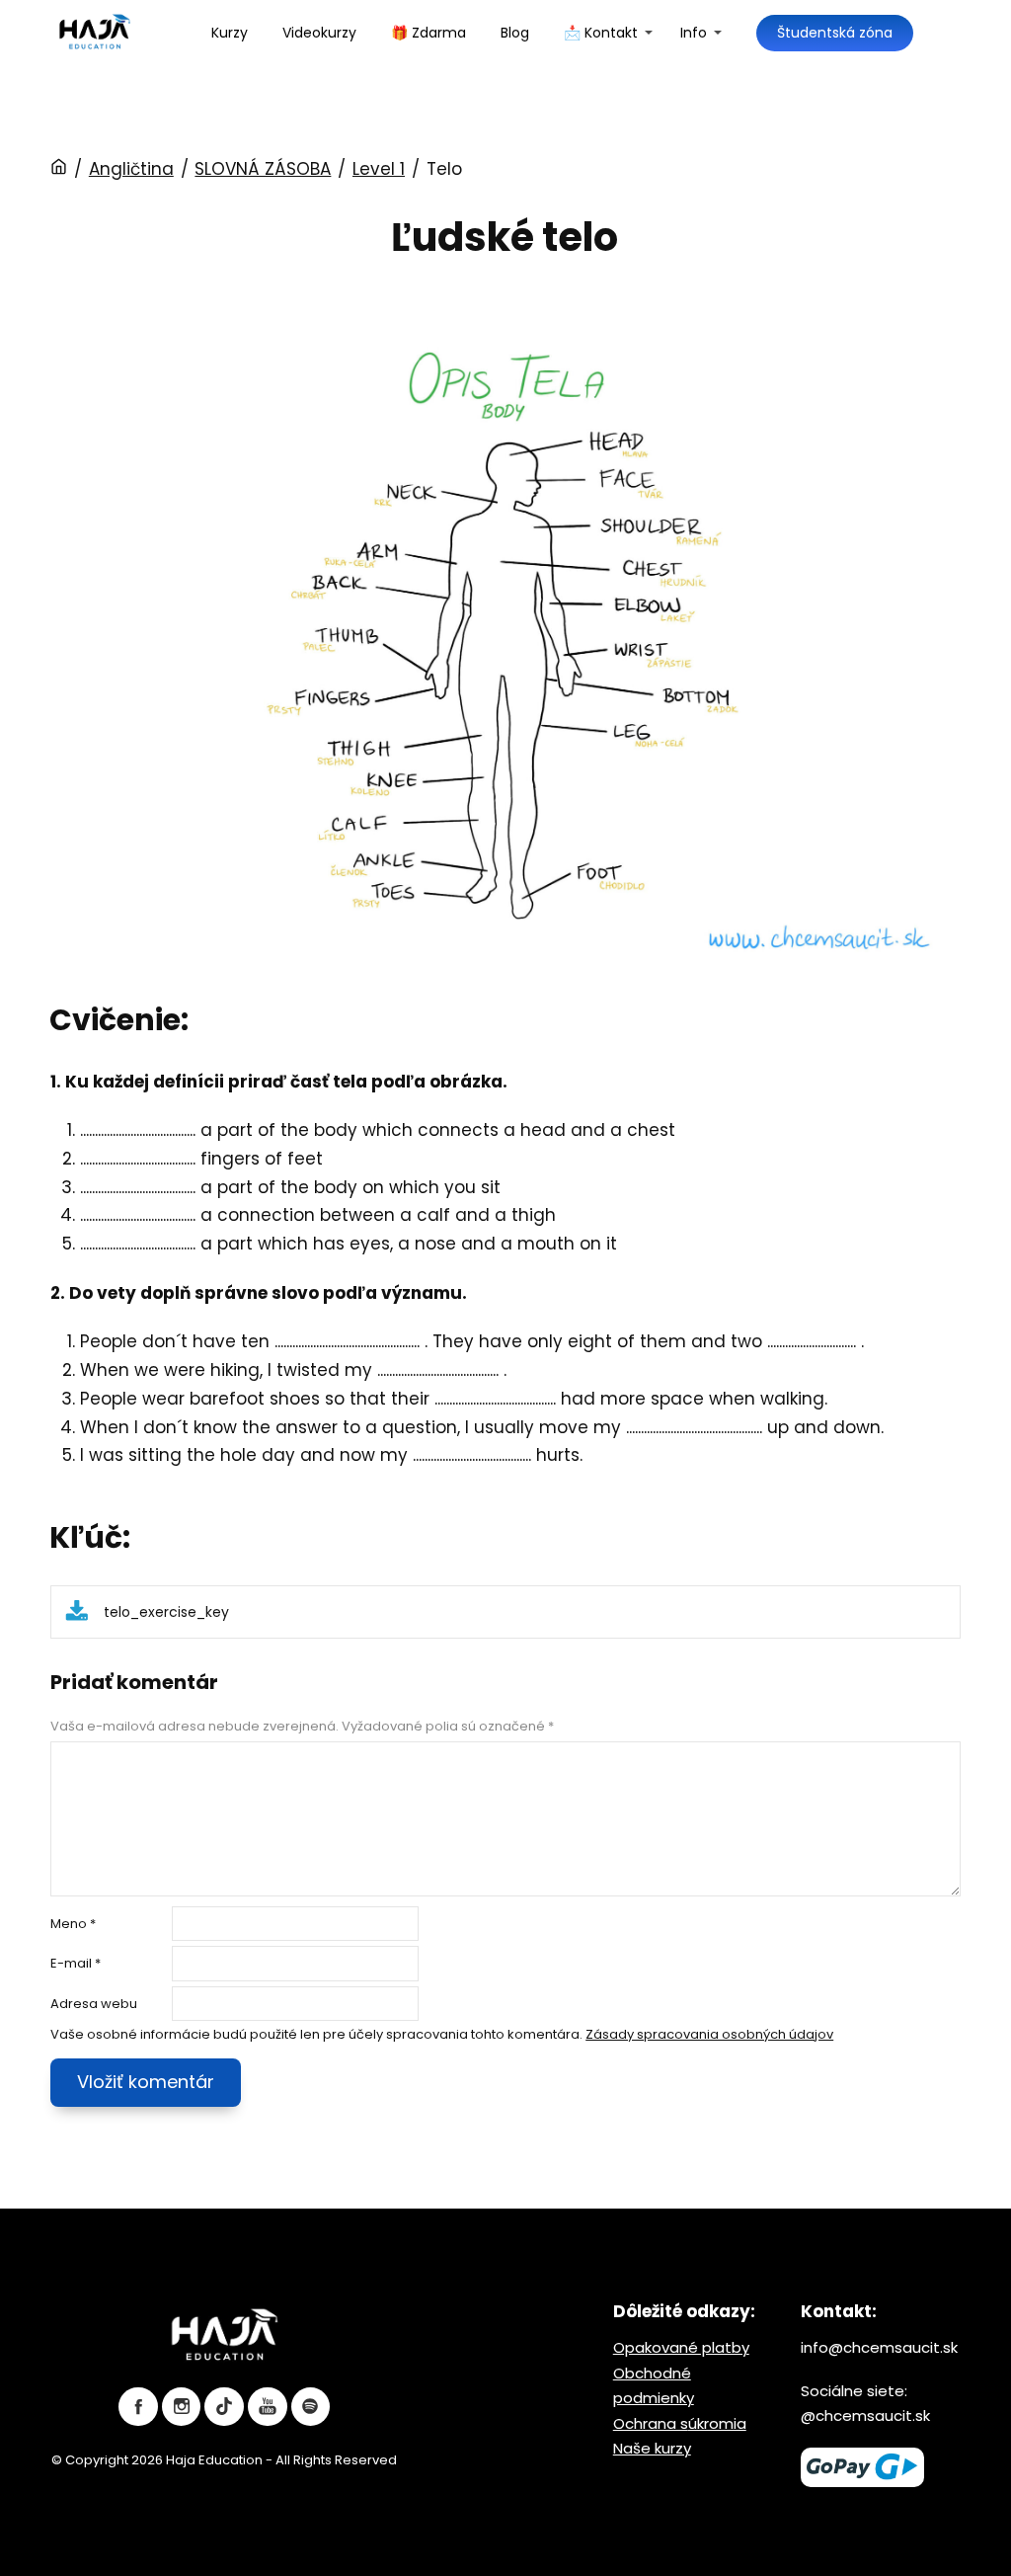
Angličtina (131, 169)
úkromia (717, 2423)
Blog (515, 33)
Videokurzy (319, 33)
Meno (73, 1924)
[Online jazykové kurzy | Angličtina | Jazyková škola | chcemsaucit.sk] (95, 33)
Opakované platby (681, 2347)
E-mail (76, 1963)
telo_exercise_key (166, 1612)
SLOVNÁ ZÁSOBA (263, 169)
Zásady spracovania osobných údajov (709, 2034)
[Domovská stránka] (59, 169)
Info (694, 33)
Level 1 (379, 169)
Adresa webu (94, 2004)
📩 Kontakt (601, 33)
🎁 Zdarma (428, 33)
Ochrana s (651, 2423)
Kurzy (230, 33)
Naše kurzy (652, 2448)
